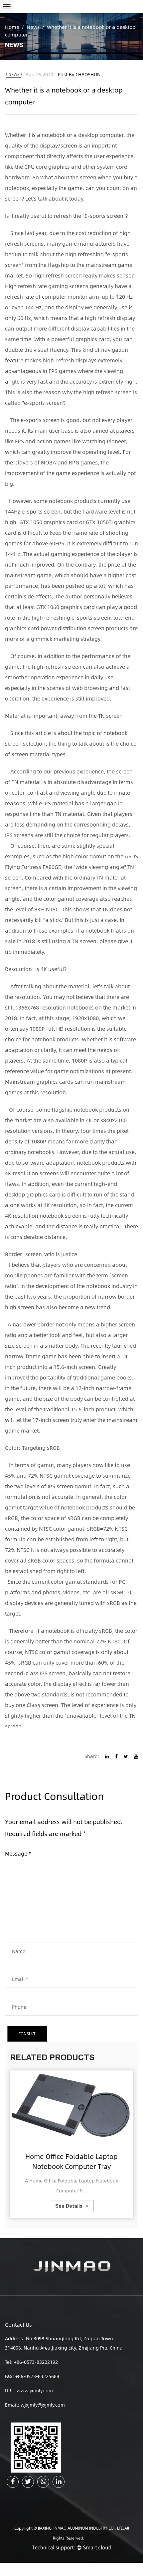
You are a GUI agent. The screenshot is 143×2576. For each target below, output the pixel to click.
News (33, 27)
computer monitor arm (71, 297)
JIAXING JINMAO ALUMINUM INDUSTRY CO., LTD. (81, 2528)
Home (12, 27)
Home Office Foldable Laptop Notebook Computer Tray (71, 2161)
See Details (70, 2206)
